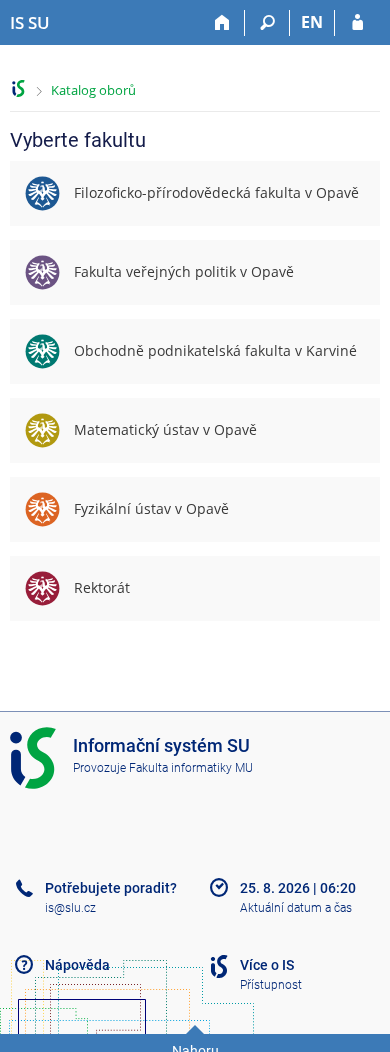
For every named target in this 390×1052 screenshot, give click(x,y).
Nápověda (77, 965)
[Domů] (222, 23)
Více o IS (267, 965)
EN (312, 22)
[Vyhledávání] (267, 23)
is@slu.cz (70, 908)
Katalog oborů (93, 90)
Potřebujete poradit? (111, 888)
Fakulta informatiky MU (191, 768)
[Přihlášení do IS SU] (357, 23)
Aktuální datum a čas (296, 908)
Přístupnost (271, 985)
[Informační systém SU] (18, 88)
